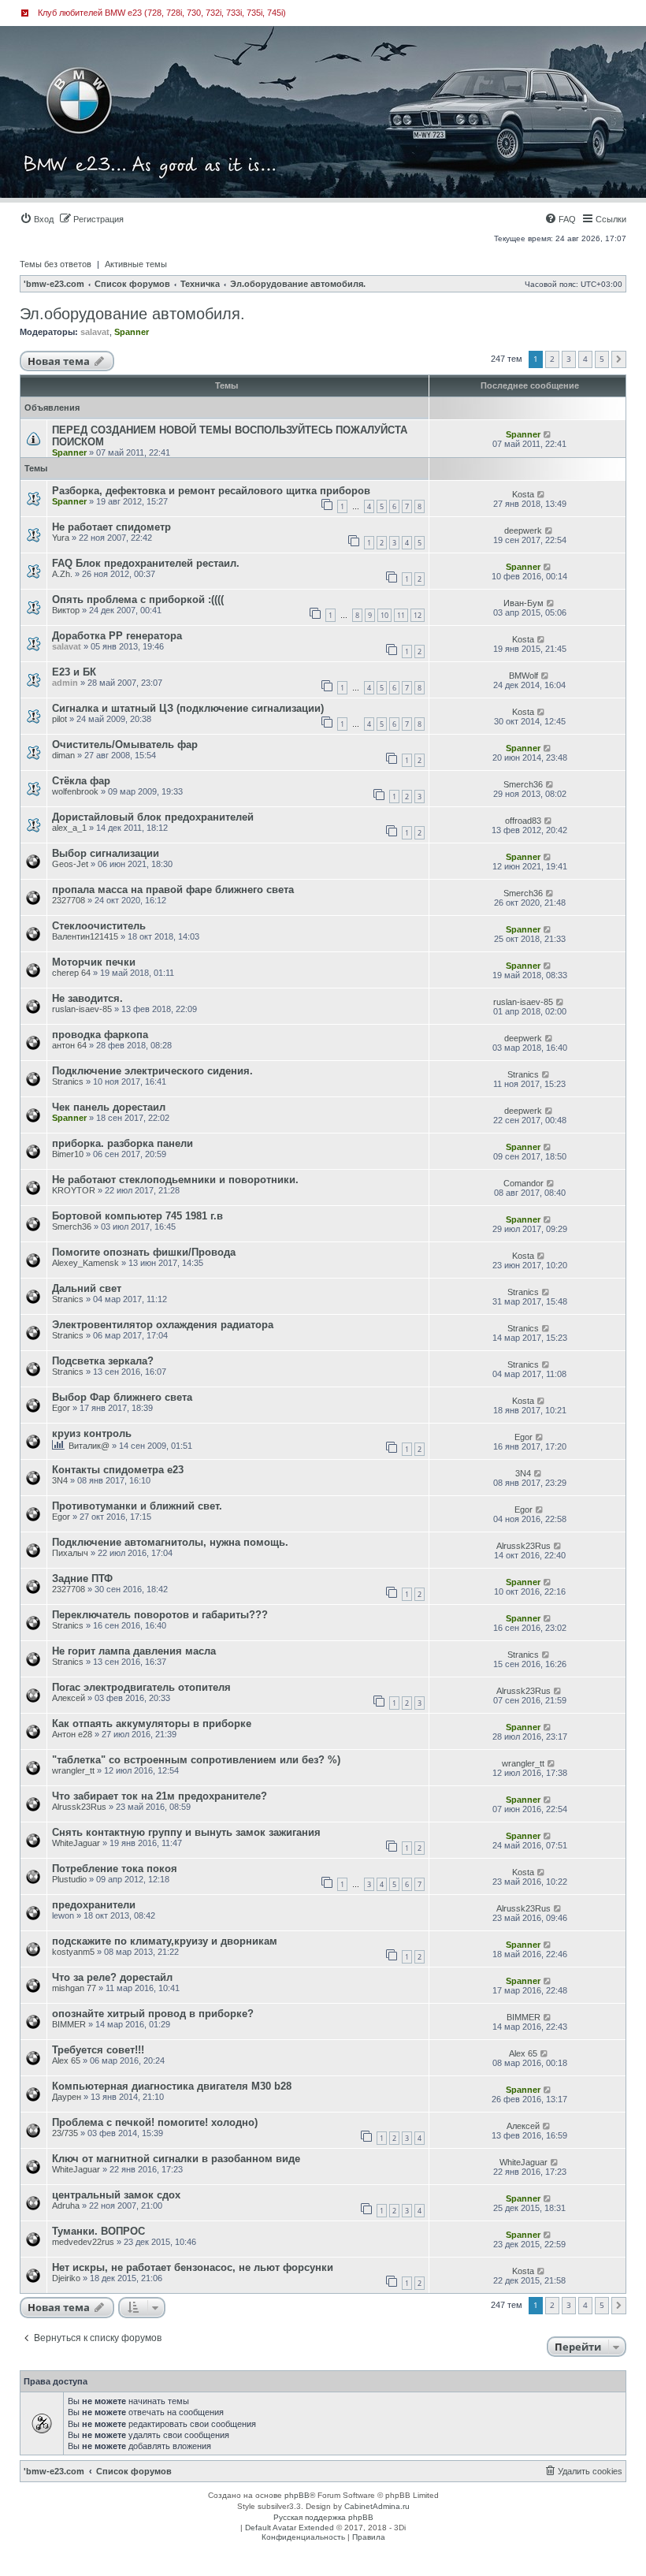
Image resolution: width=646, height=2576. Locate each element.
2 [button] (552, 359)
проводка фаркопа (100, 1035)
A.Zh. (62, 574)
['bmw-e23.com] (90, 74)
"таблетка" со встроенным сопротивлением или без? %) (196, 1760)
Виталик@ (89, 1446)
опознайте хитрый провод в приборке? (153, 2014)
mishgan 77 (74, 1988)
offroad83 (523, 821)
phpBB (297, 2495)
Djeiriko (66, 2278)
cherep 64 (71, 973)
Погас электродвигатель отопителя (141, 1687)
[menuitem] (37, 219)
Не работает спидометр (111, 527)
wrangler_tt (73, 1770)
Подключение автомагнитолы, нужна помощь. (170, 1542)
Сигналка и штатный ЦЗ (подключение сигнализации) (188, 708)
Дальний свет (87, 1288)
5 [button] (602, 359)
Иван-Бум (523, 603)
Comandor (523, 1183)
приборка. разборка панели (123, 1143)
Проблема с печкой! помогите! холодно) (155, 2122)
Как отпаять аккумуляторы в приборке (152, 1724)
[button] (619, 359)
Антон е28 (72, 1734)
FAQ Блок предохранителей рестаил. (146, 563)
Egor (61, 1408)
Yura (61, 538)
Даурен (67, 2097)
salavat (95, 332)
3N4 (60, 1480)
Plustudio (69, 1879)
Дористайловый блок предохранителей (153, 817)
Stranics (68, 1081)
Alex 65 (66, 2060)
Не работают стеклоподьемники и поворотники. (175, 1180)
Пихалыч (70, 1553)
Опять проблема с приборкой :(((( (138, 599)
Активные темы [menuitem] (136, 264)
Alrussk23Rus (523, 1546)
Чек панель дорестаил (109, 1107)
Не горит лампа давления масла (134, 1651)
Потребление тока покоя (115, 1869)
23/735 (65, 2133)
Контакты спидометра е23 (118, 1470)
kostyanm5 (73, 1952)
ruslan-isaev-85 (82, 1009)
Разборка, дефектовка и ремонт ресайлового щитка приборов (211, 491)
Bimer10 (68, 1154)
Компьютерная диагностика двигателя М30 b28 (172, 2086)
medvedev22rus (83, 2242)
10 (384, 615)
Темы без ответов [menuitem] (56, 264)
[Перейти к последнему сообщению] (548, 434)
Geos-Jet (70, 864)
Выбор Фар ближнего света (122, 1397)
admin (65, 683)
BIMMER (69, 2024)
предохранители (94, 1905)
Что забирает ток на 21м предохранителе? (160, 1796)
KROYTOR (74, 1190)
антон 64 (69, 1045)
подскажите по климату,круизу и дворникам (165, 1941)
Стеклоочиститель (99, 926)
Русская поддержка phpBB (323, 2517)
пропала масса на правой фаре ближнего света (173, 890)
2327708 (69, 900)
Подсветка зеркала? (103, 1361)
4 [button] (585, 359)
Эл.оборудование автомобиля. (132, 314)
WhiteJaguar (76, 1843)
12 (418, 615)
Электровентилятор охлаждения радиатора (163, 1325)
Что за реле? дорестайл (112, 1977)
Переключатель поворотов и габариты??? (160, 1615)
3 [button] (569, 359)
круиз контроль (92, 1433)
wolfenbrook (75, 791)
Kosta (523, 494)
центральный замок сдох (116, 2195)
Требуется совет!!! (98, 2050)
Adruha (66, 2206)
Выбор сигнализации (106, 853)
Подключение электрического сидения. (152, 1071)
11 (401, 615)
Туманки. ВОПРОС (98, 2231)
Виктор (66, 610)
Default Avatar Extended (290, 2528)
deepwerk (523, 530)
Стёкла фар (81, 781)
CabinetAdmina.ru (377, 2506)
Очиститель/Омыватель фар (125, 745)
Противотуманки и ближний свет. (137, 1506)
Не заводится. (87, 998)
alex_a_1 (69, 828)
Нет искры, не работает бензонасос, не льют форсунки (193, 2267)
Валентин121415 (85, 936)
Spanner (132, 332)
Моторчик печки (94, 962)
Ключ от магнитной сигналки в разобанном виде (176, 2159)
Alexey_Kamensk (85, 1263)
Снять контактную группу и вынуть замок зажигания (186, 1832)
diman (63, 755)
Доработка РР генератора (117, 636)
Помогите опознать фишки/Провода (144, 1252)
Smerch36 (523, 784)
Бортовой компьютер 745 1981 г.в (137, 1216)
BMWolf (523, 676)
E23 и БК (74, 672)
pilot (59, 719)
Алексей (69, 1698)
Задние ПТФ (82, 1578)
